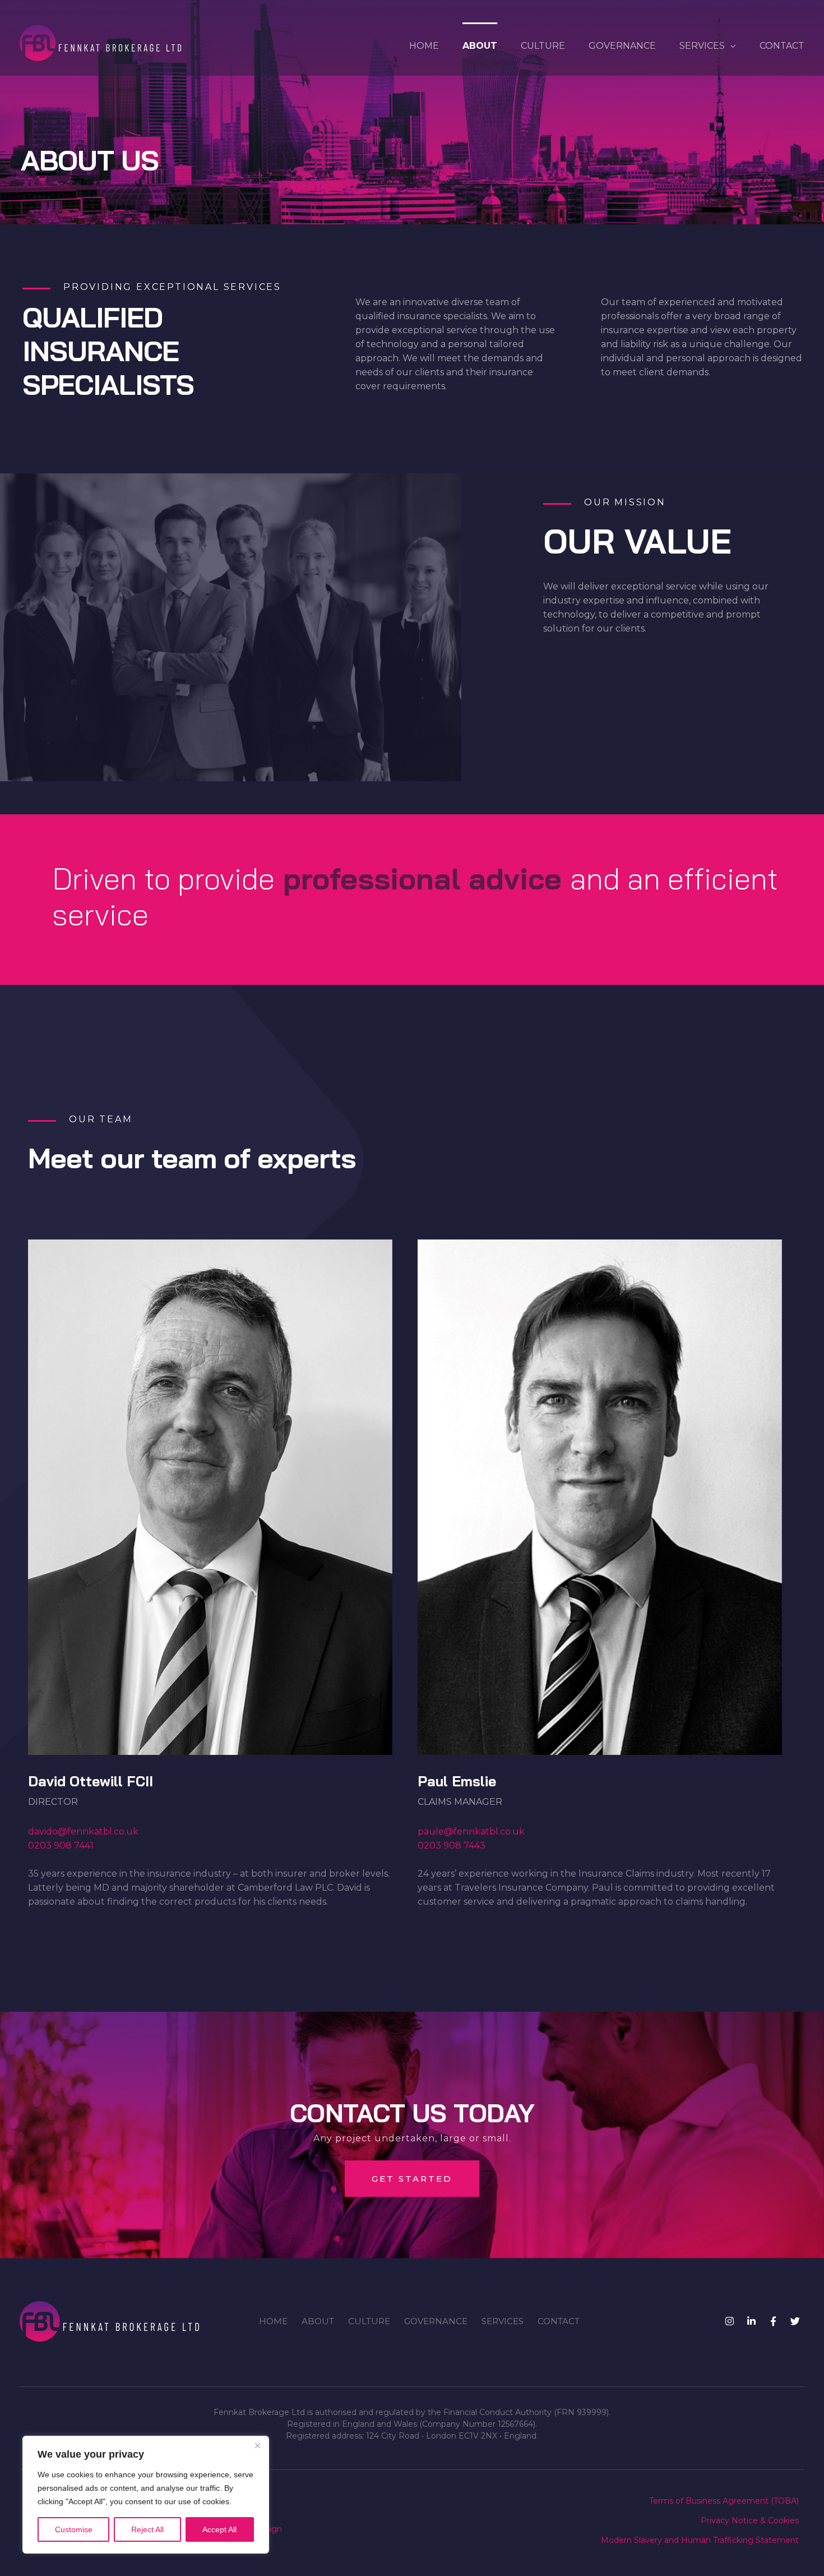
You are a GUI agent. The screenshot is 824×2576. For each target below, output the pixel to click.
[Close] (257, 2445)
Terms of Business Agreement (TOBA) (724, 2501)
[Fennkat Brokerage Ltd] (100, 43)
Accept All (219, 2529)
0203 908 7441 (61, 1846)
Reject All (147, 2529)
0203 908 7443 (452, 1846)
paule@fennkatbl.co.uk (471, 1832)
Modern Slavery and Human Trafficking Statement (700, 2540)
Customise (74, 2529)
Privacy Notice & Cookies (750, 2520)
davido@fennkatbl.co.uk (83, 1832)
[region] (146, 2495)
